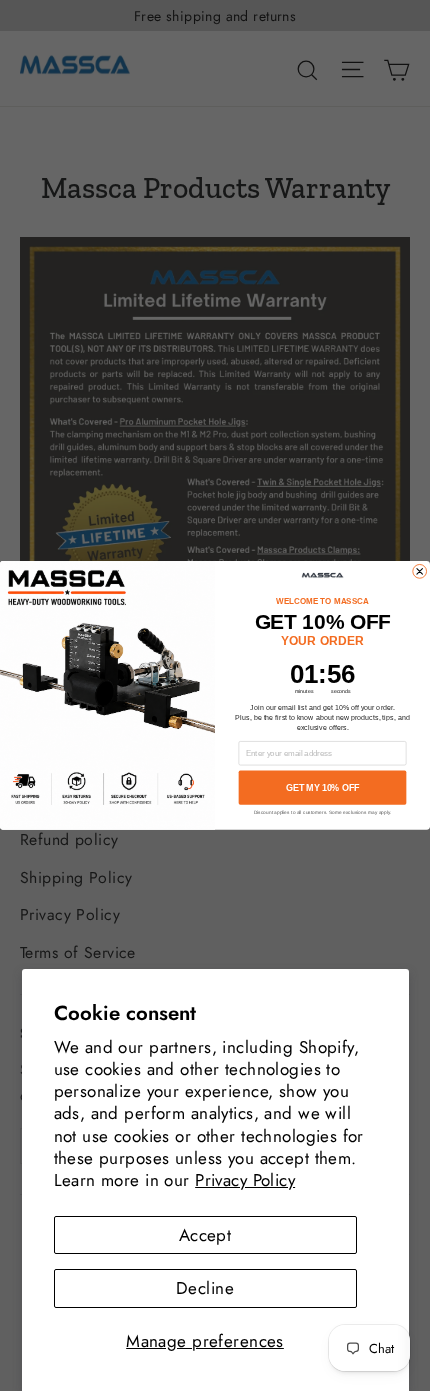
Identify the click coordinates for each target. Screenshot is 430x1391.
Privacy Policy (245, 1180)
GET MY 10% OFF (322, 787)
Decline (205, 1288)
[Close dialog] (420, 572)
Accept (205, 1235)
